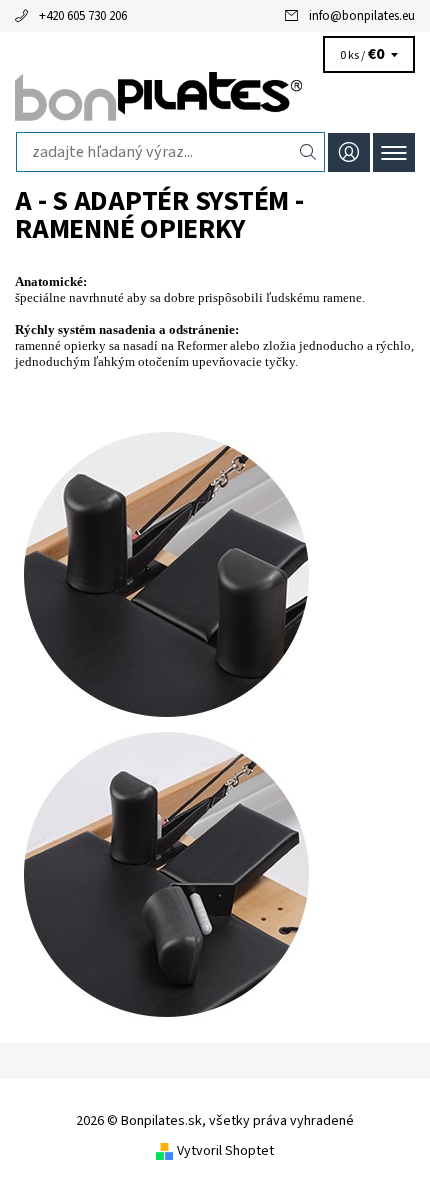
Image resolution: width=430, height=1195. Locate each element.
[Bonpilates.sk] (215, 98)
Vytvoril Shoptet (225, 1151)
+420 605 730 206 (83, 16)
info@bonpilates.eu (362, 16)
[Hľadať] (308, 152)
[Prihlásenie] (349, 152)
